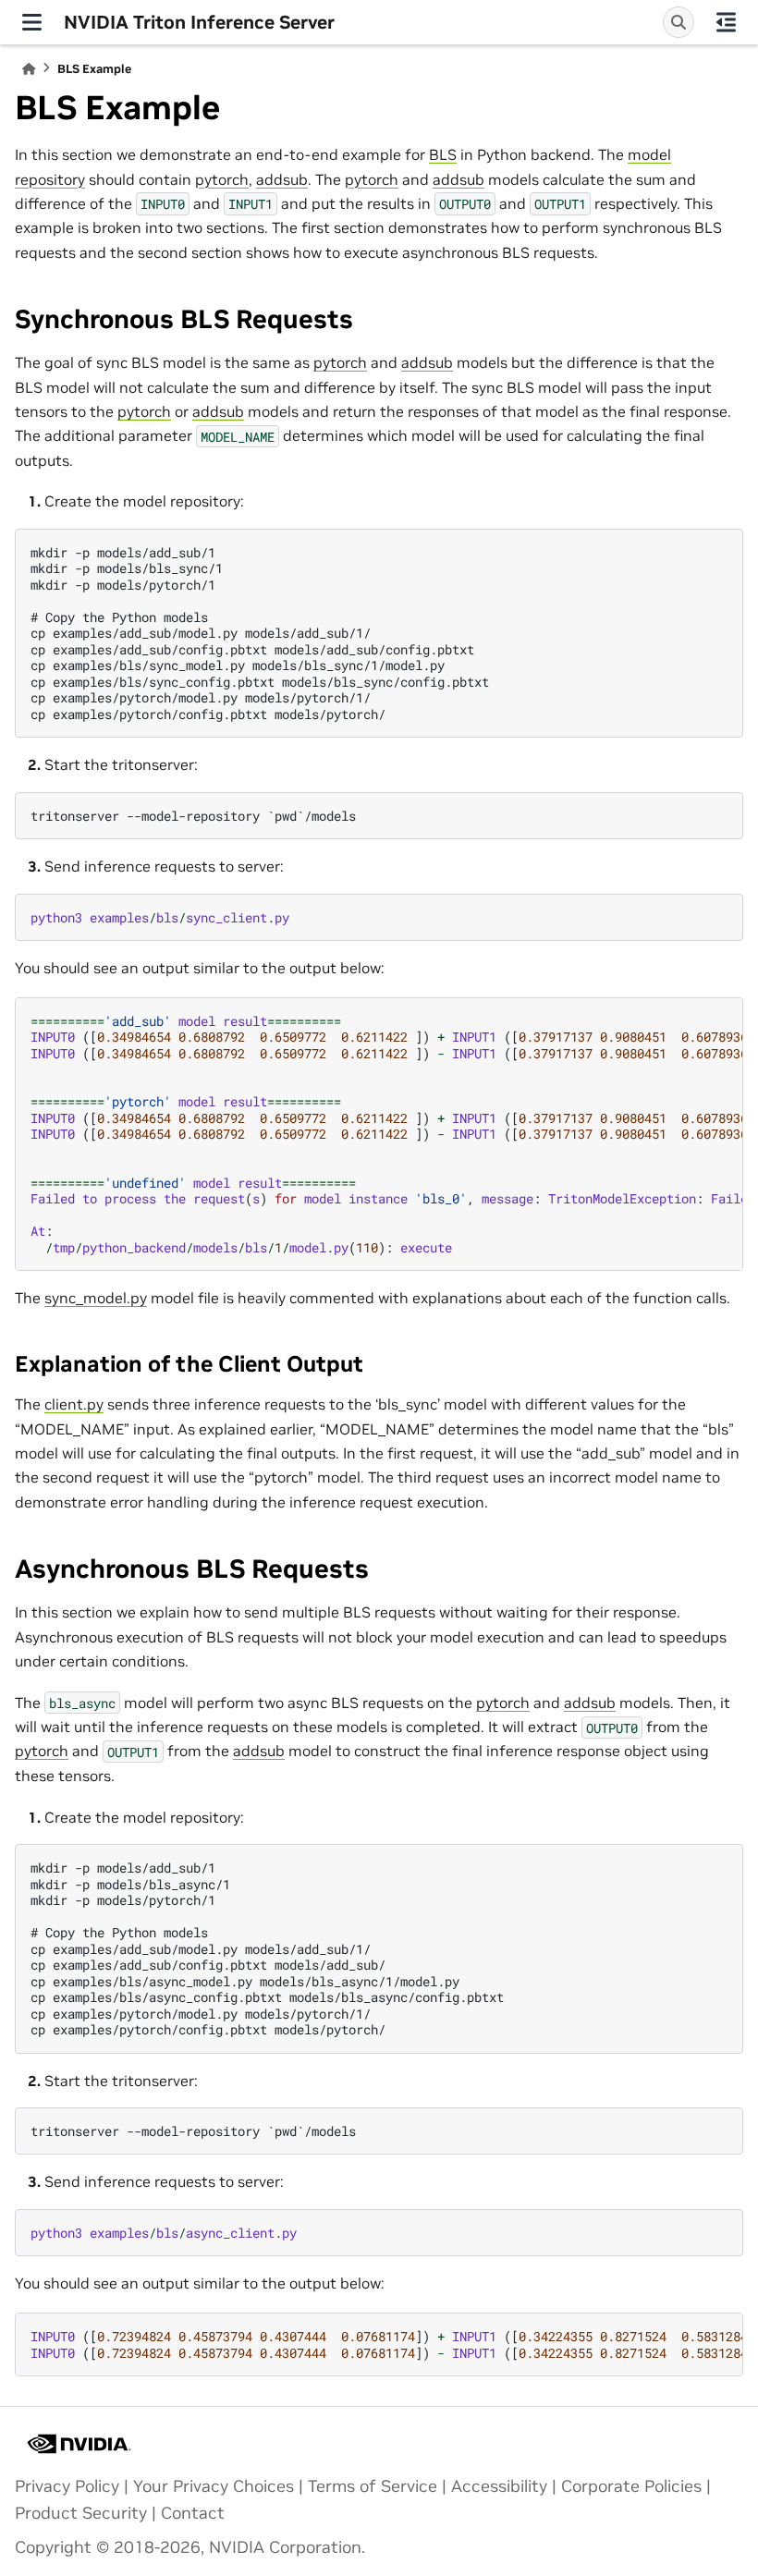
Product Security (81, 2513)
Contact (193, 2513)
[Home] (29, 69)
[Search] (679, 22)
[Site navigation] (32, 22)
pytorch (222, 179)
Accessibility (499, 2486)
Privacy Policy (67, 2486)
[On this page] (726, 22)
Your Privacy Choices (214, 2486)
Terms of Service (373, 2486)
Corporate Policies (631, 2486)
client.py (74, 1404)
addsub (282, 179)
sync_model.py (96, 1298)
